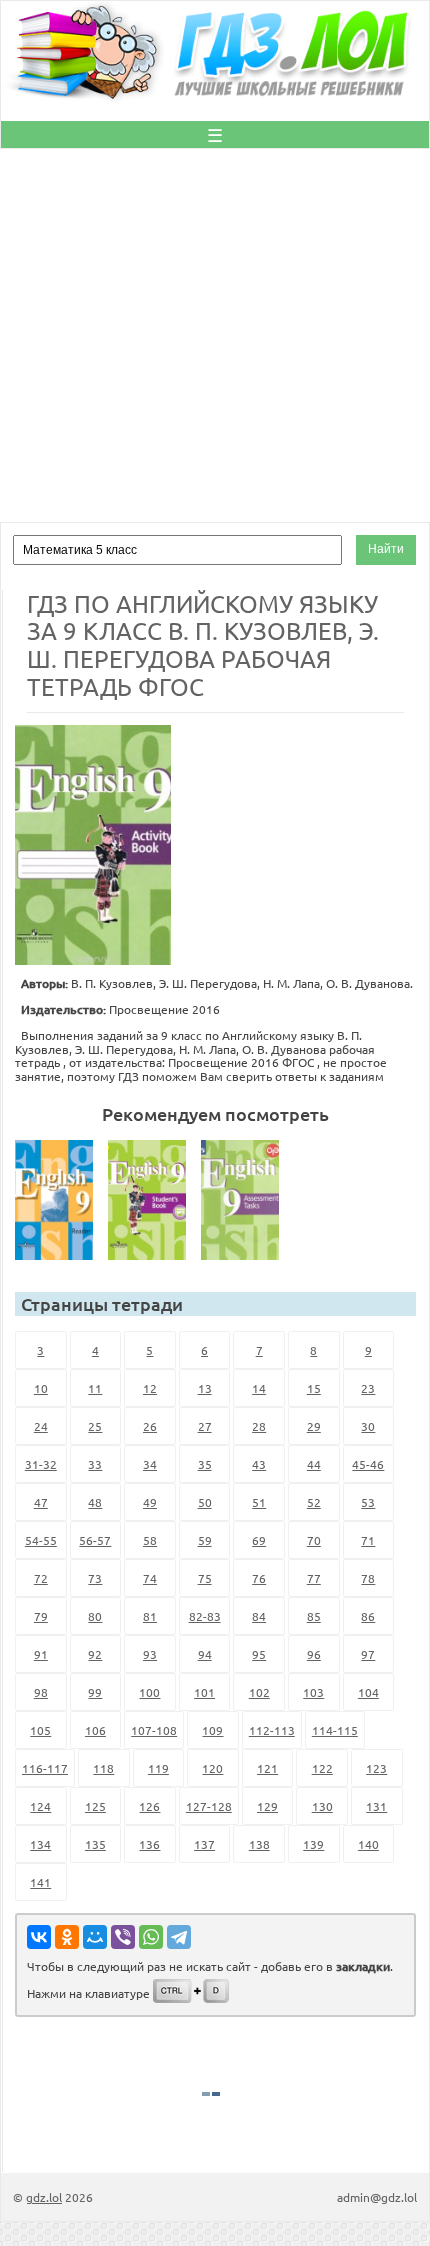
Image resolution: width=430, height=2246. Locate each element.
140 (368, 1844)
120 (212, 1768)
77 (314, 1578)
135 (95, 1844)
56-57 (95, 1540)
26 (150, 1426)
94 (205, 1654)
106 (95, 1730)
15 (314, 1388)
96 (314, 1654)
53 (368, 1502)
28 (259, 1426)
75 (205, 1578)
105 (40, 1730)
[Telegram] (179, 1937)
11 (95, 1388)
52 (314, 1502)
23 (368, 1388)
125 (95, 1806)
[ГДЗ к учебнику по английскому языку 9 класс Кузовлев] (153, 1200)
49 (150, 1502)
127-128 (209, 1806)
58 (150, 1540)
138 (259, 1844)
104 (368, 1692)
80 (95, 1616)
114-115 (335, 1730)
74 (150, 1578)
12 (150, 1388)
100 (149, 1692)
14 (259, 1388)
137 (204, 1844)
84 (259, 1616)
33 (95, 1464)
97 (368, 1654)
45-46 (368, 1464)
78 (368, 1578)
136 (149, 1844)
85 (314, 1616)
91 (41, 1654)
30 (368, 1426)
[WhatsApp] (151, 1937)
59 (205, 1540)
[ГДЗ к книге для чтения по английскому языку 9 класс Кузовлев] (60, 1200)
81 (150, 1616)
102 (259, 1692)
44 (314, 1464)
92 (95, 1654)
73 (95, 1578)
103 (313, 1692)
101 (204, 1692)
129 (267, 1806)
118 (103, 1768)
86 (368, 1616)
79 (41, 1616)
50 (205, 1502)
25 (95, 1426)
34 (150, 1464)
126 (149, 1806)
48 (95, 1502)
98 (41, 1692)
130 (322, 1806)
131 (376, 1806)
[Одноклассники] (67, 1937)
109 (212, 1730)
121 (267, 1768)
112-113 (272, 1730)
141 (40, 1882)
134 (40, 1844)
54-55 (41, 1540)
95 (259, 1654)
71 (368, 1540)
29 (314, 1426)
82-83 (205, 1616)
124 (40, 1806)
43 (259, 1464)
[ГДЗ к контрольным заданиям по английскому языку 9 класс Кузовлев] (246, 1200)
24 (41, 1426)
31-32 (41, 1464)
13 (205, 1388)
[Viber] (123, 1937)
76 (259, 1578)
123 (376, 1768)
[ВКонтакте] (39, 1937)
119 (158, 1768)
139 (313, 1844)
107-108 (154, 1730)
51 (259, 1502)
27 (205, 1426)
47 (41, 1502)
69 (259, 1540)
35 (205, 1464)
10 (41, 1388)
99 (95, 1692)
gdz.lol (44, 2197)
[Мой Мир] (95, 1937)
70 (314, 1540)
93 (150, 1654)
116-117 (45, 1768)
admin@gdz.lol (377, 2197)
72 (41, 1578)
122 (322, 1768)
